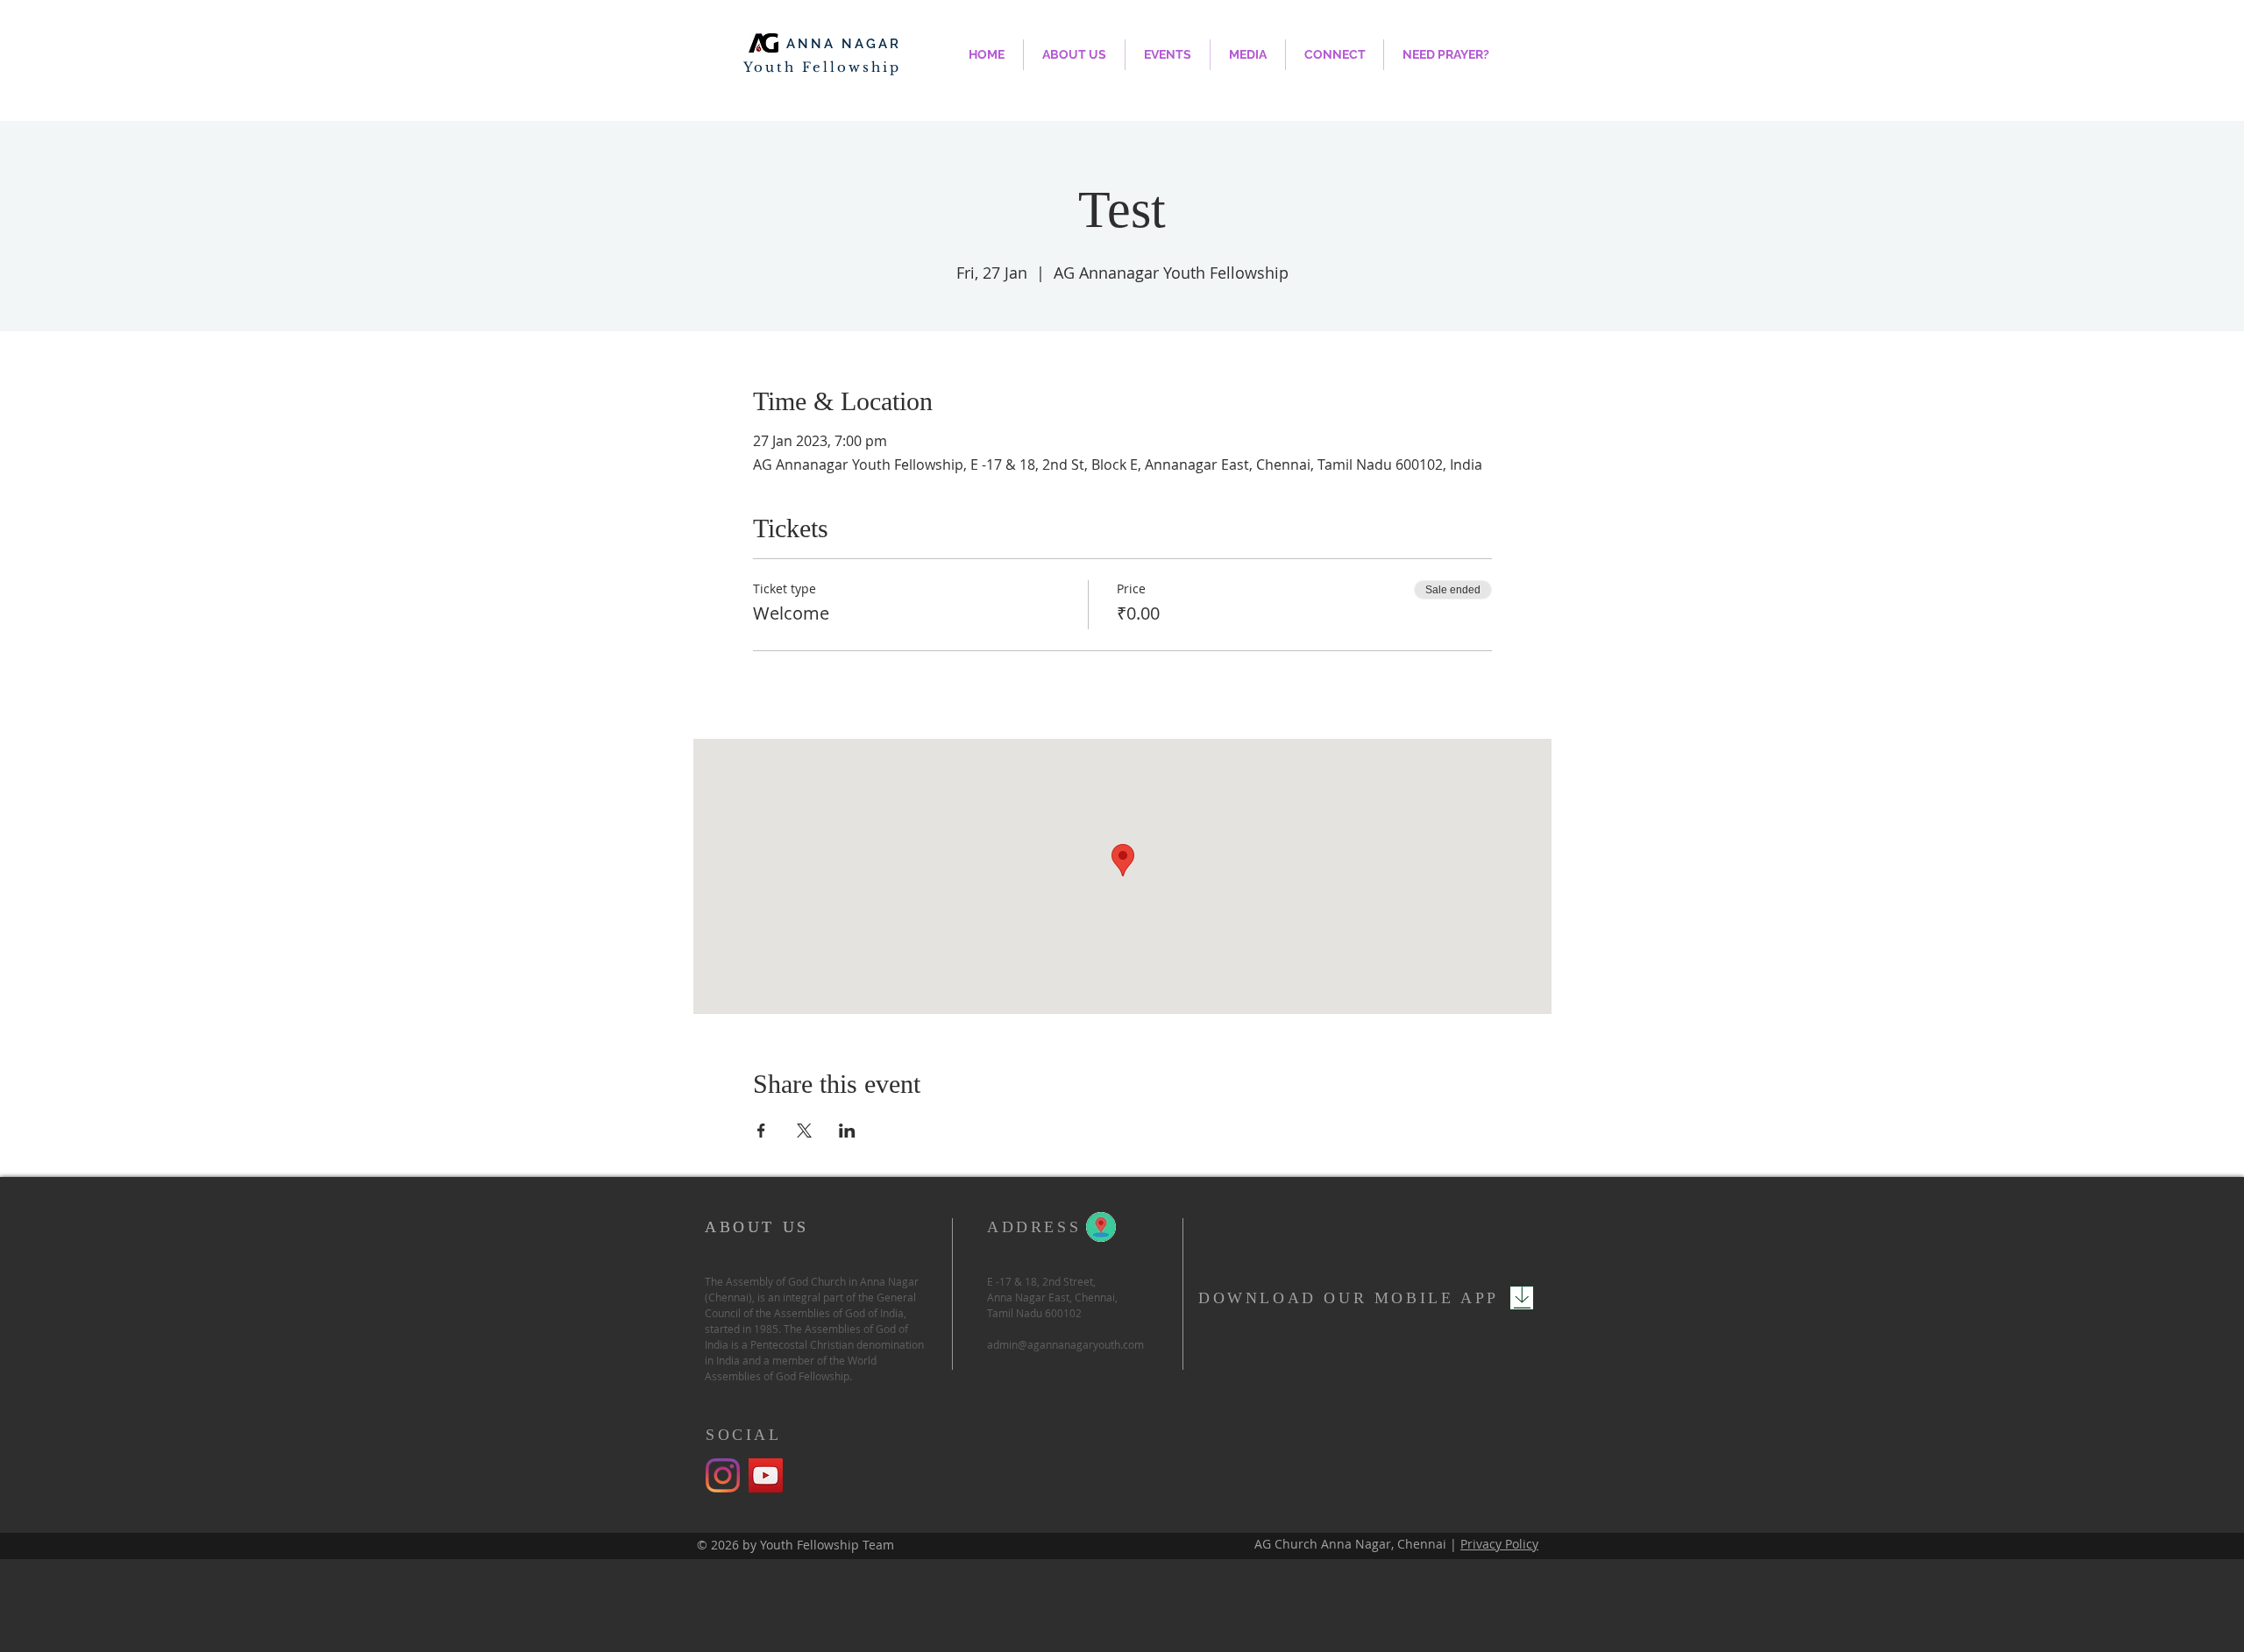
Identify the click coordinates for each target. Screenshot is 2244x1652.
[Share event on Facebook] (761, 1131)
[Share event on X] (804, 1131)
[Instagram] (723, 1475)
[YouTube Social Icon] (766, 1475)
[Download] (1522, 1298)
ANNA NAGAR (844, 44)
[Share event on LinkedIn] (847, 1131)
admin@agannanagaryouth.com (1065, 1344)
